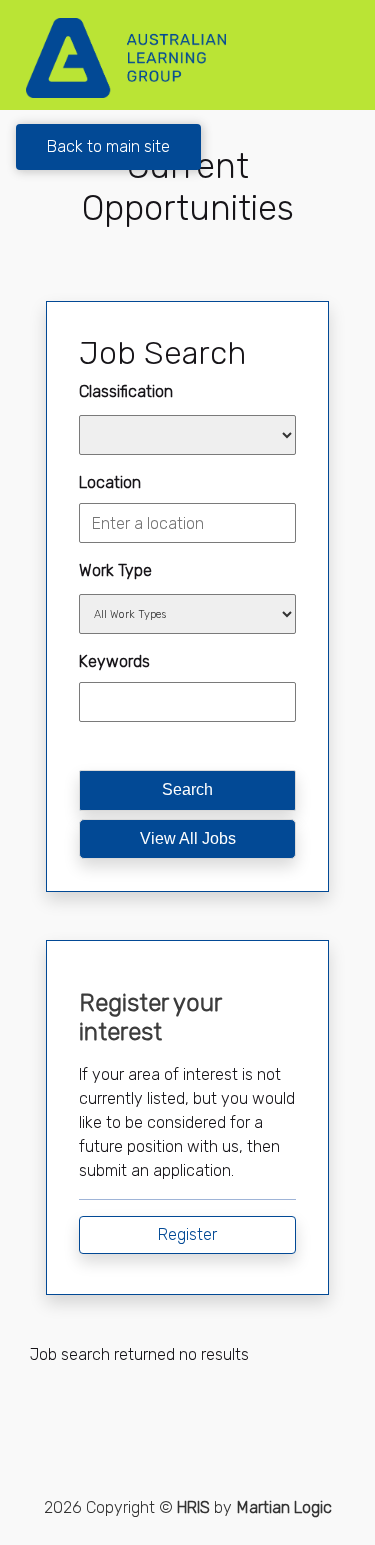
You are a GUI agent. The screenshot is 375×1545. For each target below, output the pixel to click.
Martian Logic (284, 1507)
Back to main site (108, 146)
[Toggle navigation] (331, 58)
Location (110, 482)
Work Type (115, 570)
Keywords (114, 661)
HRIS (193, 1507)
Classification (126, 391)
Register (187, 1234)
